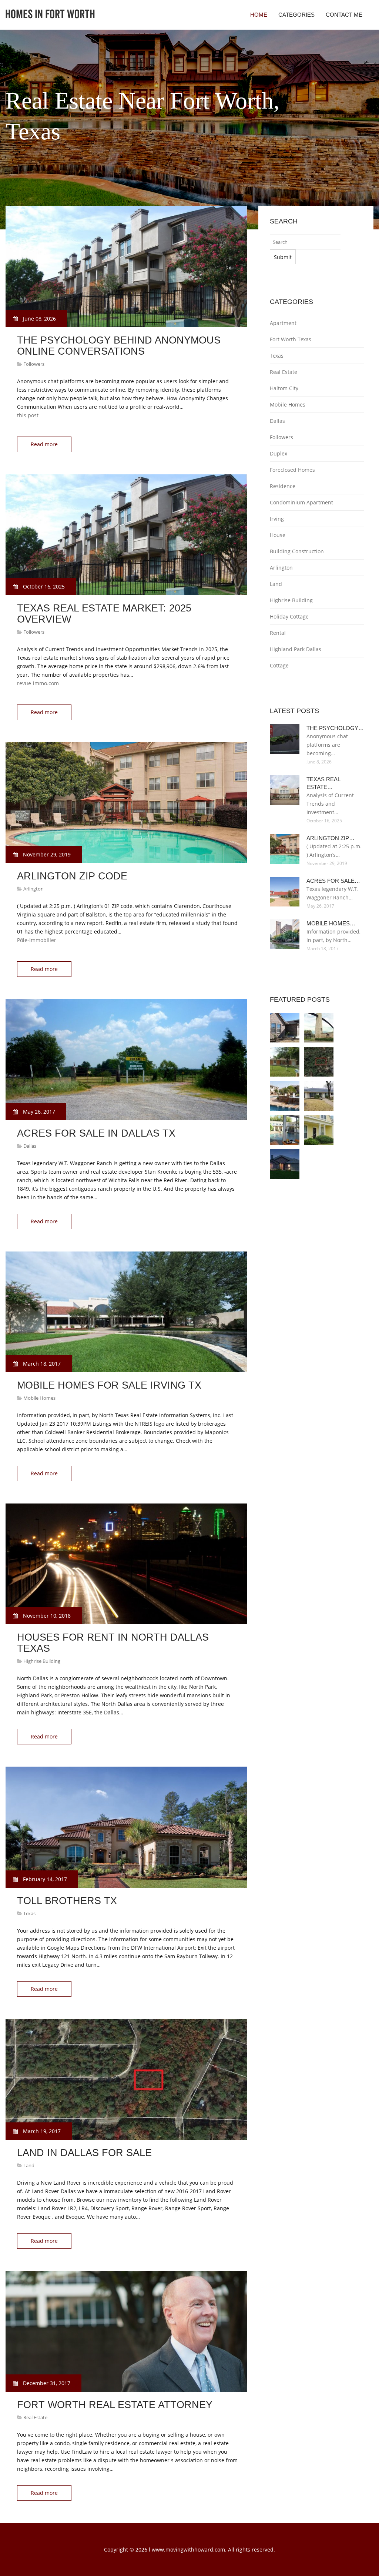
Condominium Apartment (301, 502)
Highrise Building (42, 1661)
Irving (277, 519)
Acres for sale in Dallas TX (96, 1133)
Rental (278, 633)
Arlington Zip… (331, 838)
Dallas (30, 1146)
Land (29, 2165)
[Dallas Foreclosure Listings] (285, 1130)
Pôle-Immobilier (37, 940)
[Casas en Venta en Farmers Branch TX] (285, 1062)
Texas (29, 1913)
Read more (44, 444)
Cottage (279, 665)
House (278, 535)
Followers (34, 364)
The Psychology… (335, 728)
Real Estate (35, 2417)
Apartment (283, 323)
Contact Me (344, 15)
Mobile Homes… (331, 923)
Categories (296, 15)
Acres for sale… (333, 881)
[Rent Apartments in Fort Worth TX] (285, 1028)
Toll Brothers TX (67, 1901)
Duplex (279, 453)
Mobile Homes (39, 1398)
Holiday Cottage (289, 616)
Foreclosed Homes (292, 470)
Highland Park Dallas (296, 649)
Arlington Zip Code (72, 876)
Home (259, 15)
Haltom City (284, 388)
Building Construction (297, 551)
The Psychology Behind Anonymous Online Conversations (119, 346)
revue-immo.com (38, 683)
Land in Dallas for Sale (84, 2153)
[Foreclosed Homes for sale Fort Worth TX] (285, 1164)
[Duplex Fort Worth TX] (319, 1130)
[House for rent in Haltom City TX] (285, 1096)
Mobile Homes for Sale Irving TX (109, 1385)
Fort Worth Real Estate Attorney (115, 2405)
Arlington (33, 889)
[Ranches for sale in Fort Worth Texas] (319, 1028)
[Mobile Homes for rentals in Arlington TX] (319, 1096)
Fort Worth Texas (291, 339)
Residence (283, 486)
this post (28, 415)
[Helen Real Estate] (319, 1062)
